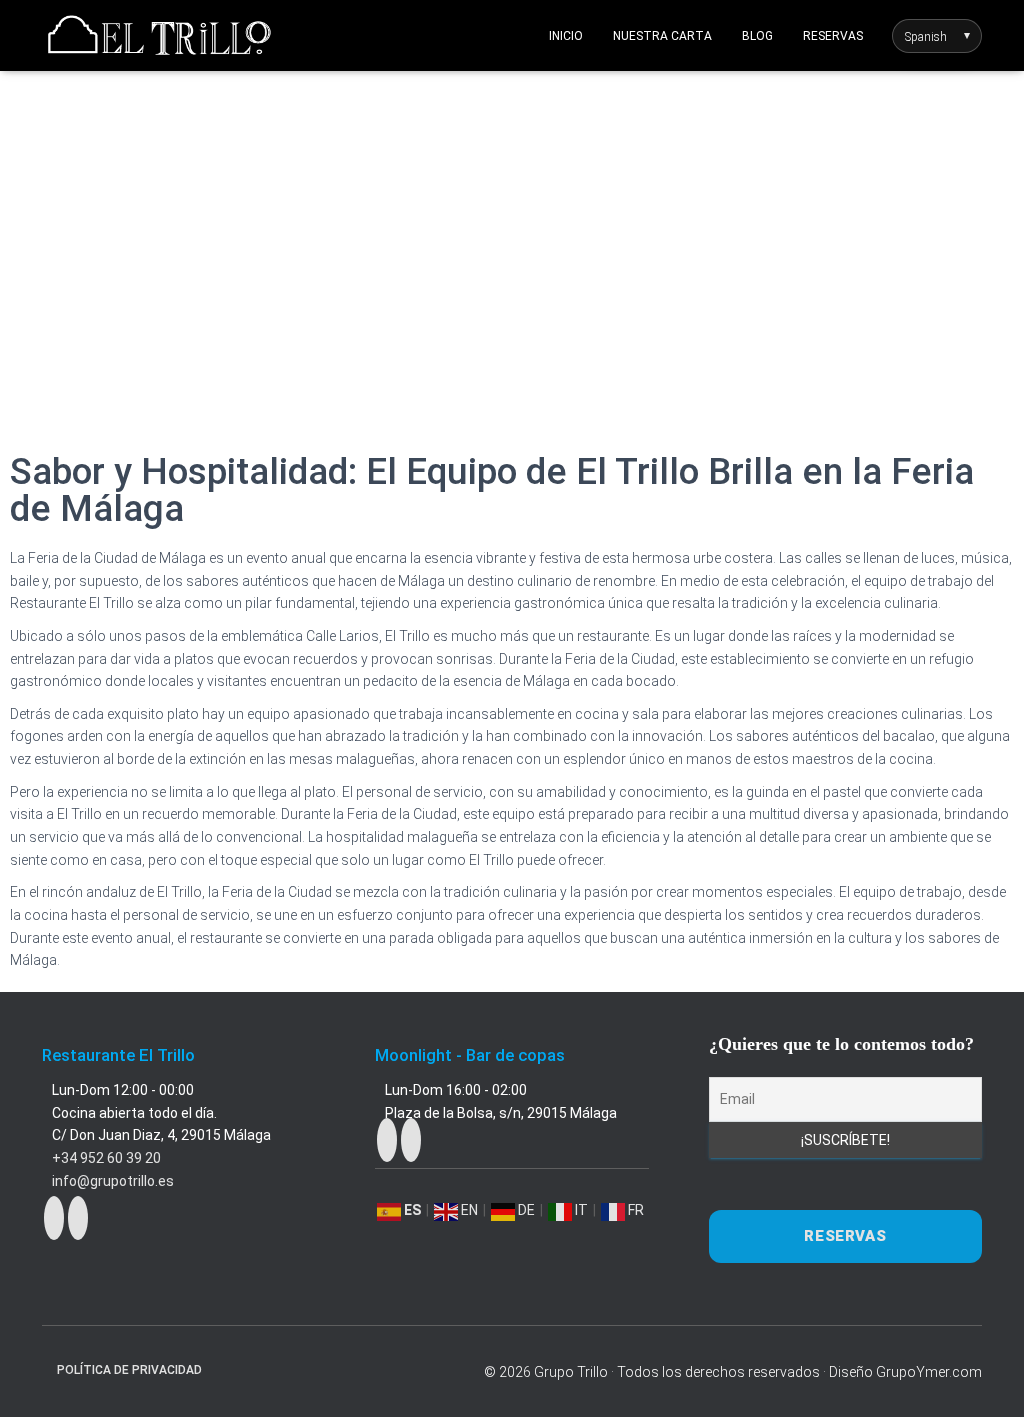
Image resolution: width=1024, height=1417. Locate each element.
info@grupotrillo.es (113, 1181)
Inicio (566, 36)
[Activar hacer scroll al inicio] (984, 1377)
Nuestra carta (662, 36)
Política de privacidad (129, 1370)
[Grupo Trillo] (159, 36)
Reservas (833, 36)
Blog (757, 36)
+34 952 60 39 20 (106, 1158)
